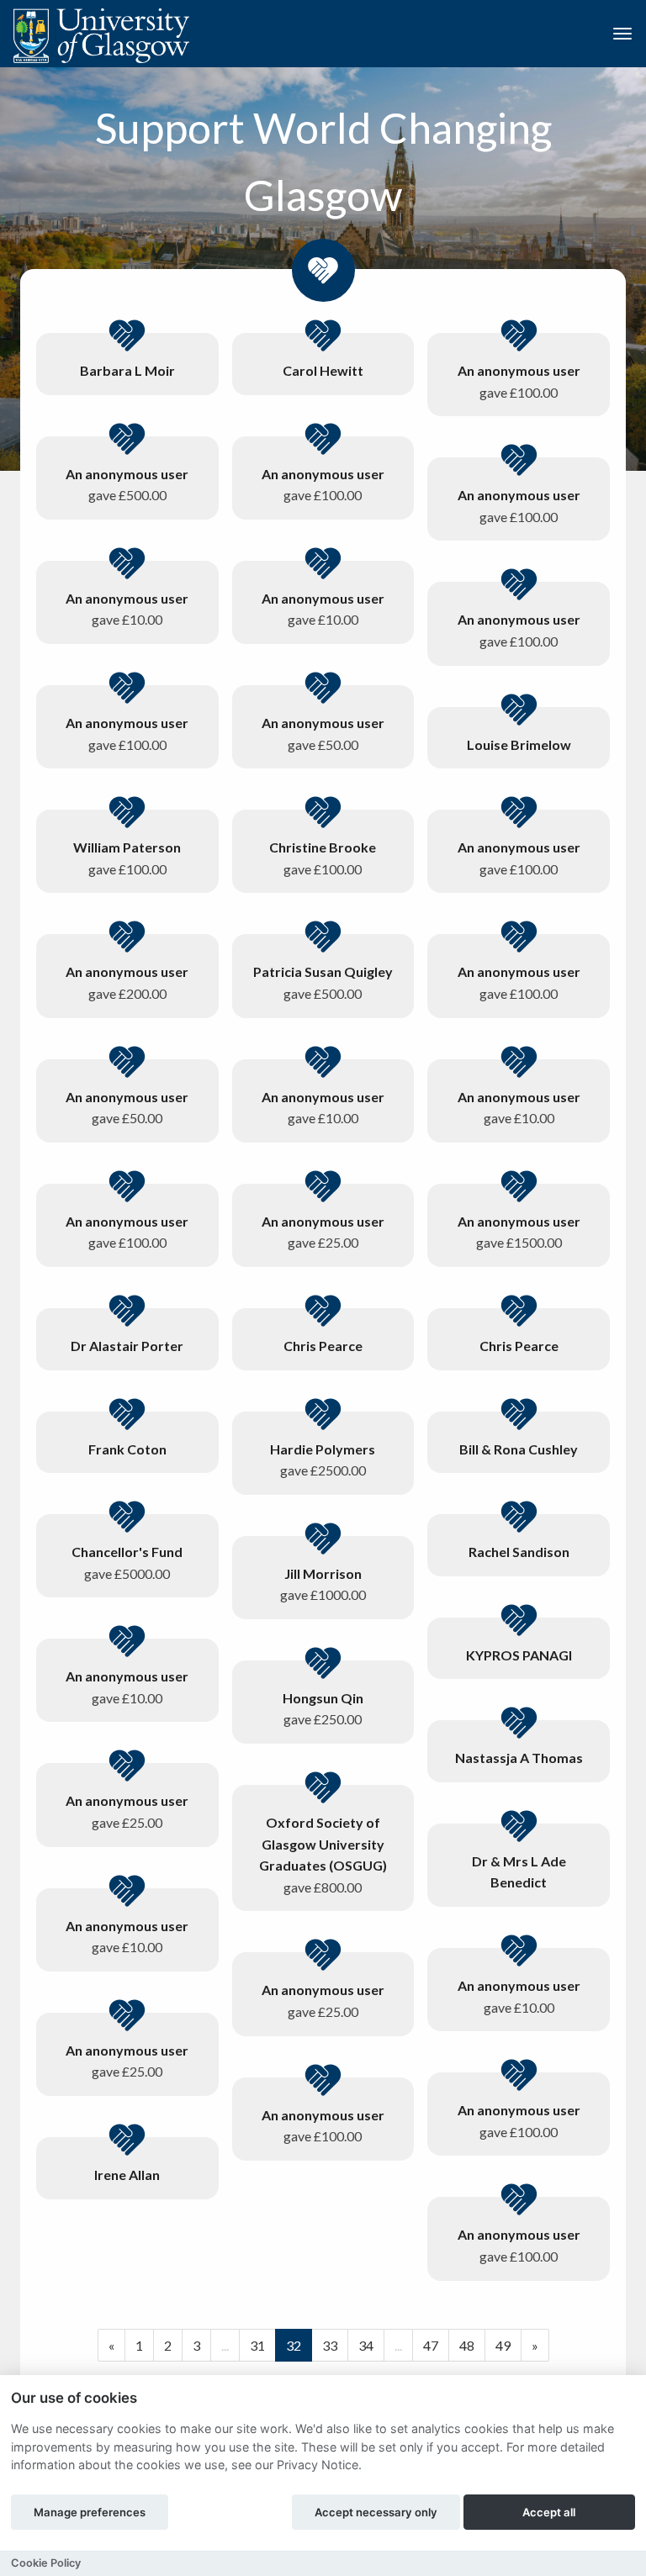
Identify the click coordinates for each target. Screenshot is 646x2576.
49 (503, 2345)
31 (257, 2345)
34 (366, 2345)
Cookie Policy (46, 2563)
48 (467, 2345)
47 (431, 2345)
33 (330, 2345)
